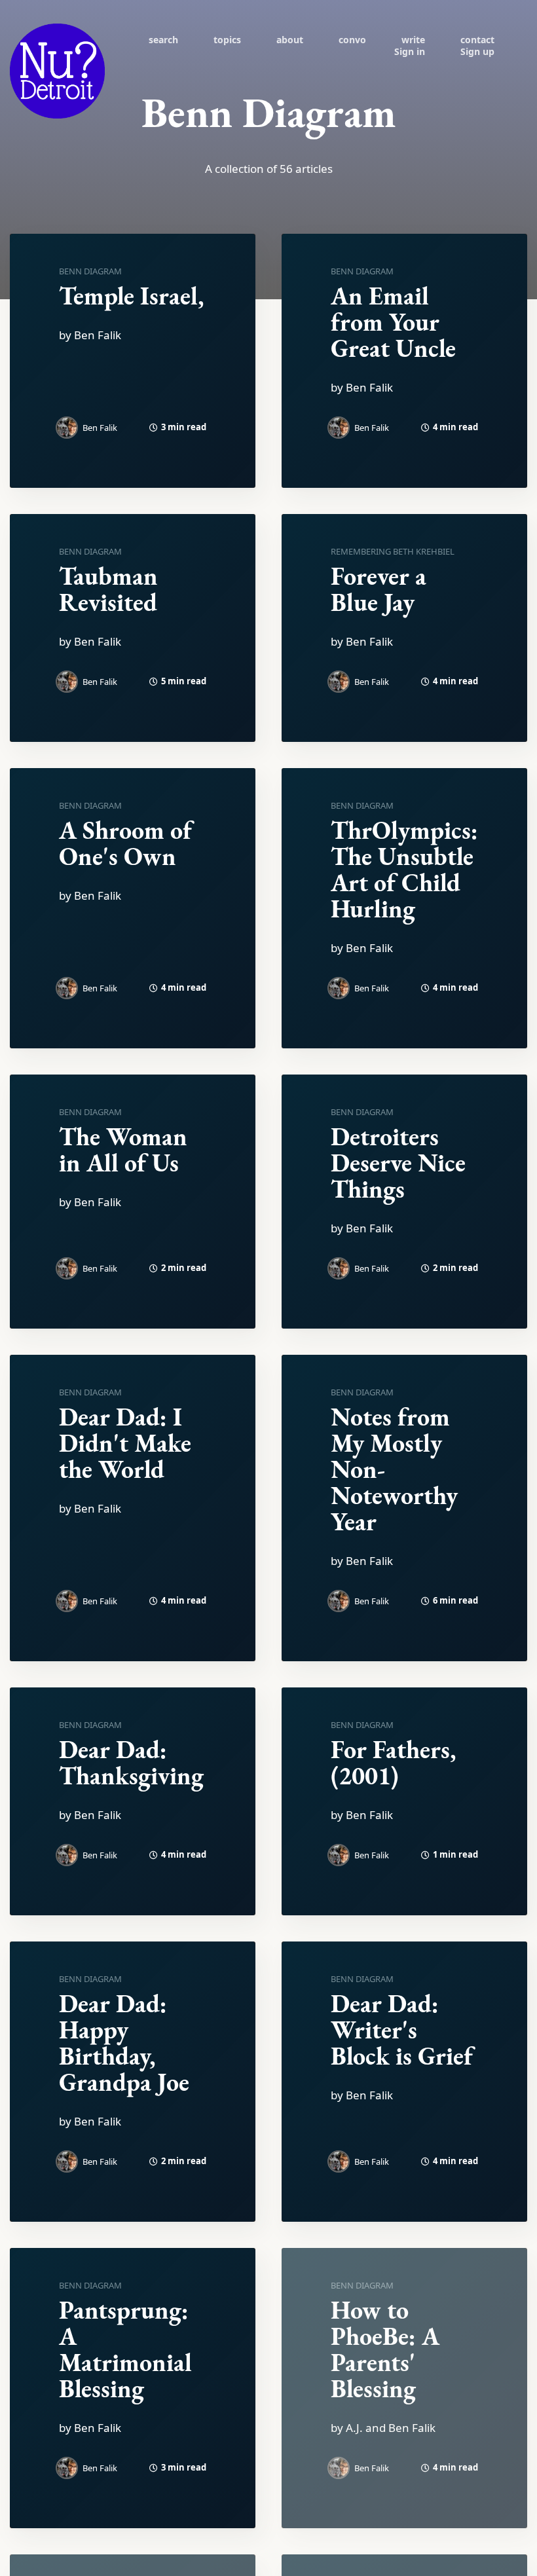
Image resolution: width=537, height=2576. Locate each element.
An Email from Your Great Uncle (393, 322)
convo (352, 40)
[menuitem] (163, 39)
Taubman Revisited (108, 589)
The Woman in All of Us (123, 1150)
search (163, 40)
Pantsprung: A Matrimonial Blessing (125, 2349)
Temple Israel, (131, 296)
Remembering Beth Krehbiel (393, 551)
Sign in (410, 51)
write (413, 40)
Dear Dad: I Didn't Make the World (125, 1443)
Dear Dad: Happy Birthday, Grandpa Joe (124, 2043)
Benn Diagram (90, 271)
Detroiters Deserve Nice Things (398, 1163)
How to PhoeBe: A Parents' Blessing (385, 2349)
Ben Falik (100, 428)
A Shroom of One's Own (125, 843)
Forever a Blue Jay (379, 589)
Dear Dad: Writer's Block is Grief (402, 2030)
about (290, 40)
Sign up (477, 51)
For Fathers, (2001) (393, 1762)
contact (477, 40)
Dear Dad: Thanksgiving (131, 1762)
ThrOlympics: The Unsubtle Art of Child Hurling (404, 869)
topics (227, 40)
